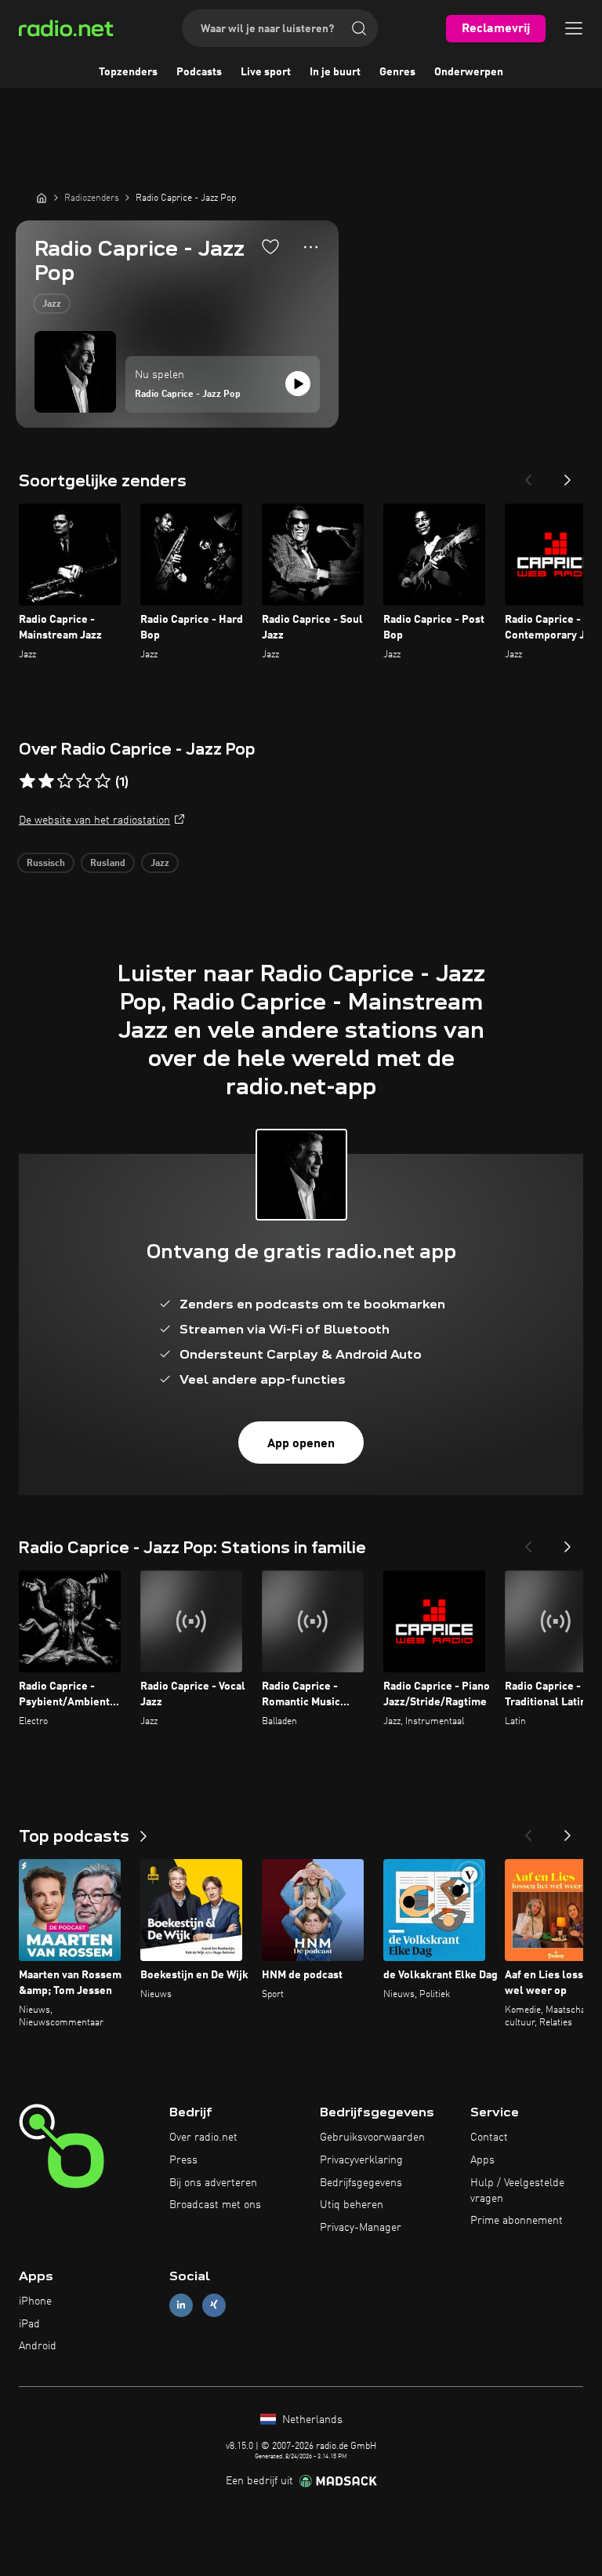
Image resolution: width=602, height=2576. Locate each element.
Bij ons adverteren (213, 2183)
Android (38, 2346)
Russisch (46, 864)
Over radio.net (203, 2138)
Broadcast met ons (215, 2205)
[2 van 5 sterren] (46, 781)
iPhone (35, 2301)
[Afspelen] (298, 384)
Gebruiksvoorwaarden (372, 2138)
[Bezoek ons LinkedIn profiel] (181, 2305)
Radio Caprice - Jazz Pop (188, 395)
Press (183, 2160)
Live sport (266, 72)
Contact (489, 2138)
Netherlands (311, 2420)
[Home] (42, 198)
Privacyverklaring (361, 2160)
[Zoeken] (359, 28)
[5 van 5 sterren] (103, 781)
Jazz (52, 304)
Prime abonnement (517, 2221)
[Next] (568, 475)
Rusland (108, 864)
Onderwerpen (469, 72)
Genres (397, 72)
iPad (29, 2324)
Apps (482, 2160)
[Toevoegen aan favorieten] (270, 246)
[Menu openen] (574, 28)
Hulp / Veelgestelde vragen (517, 2191)
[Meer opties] (311, 247)
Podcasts (199, 72)
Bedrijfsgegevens (361, 2183)
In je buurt (335, 72)
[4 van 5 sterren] (84, 781)
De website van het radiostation (94, 820)
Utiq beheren (352, 2205)
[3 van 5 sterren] (65, 781)
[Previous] (528, 475)
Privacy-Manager (361, 2228)
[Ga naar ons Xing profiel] (214, 2305)
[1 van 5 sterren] (27, 781)
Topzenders (128, 72)
